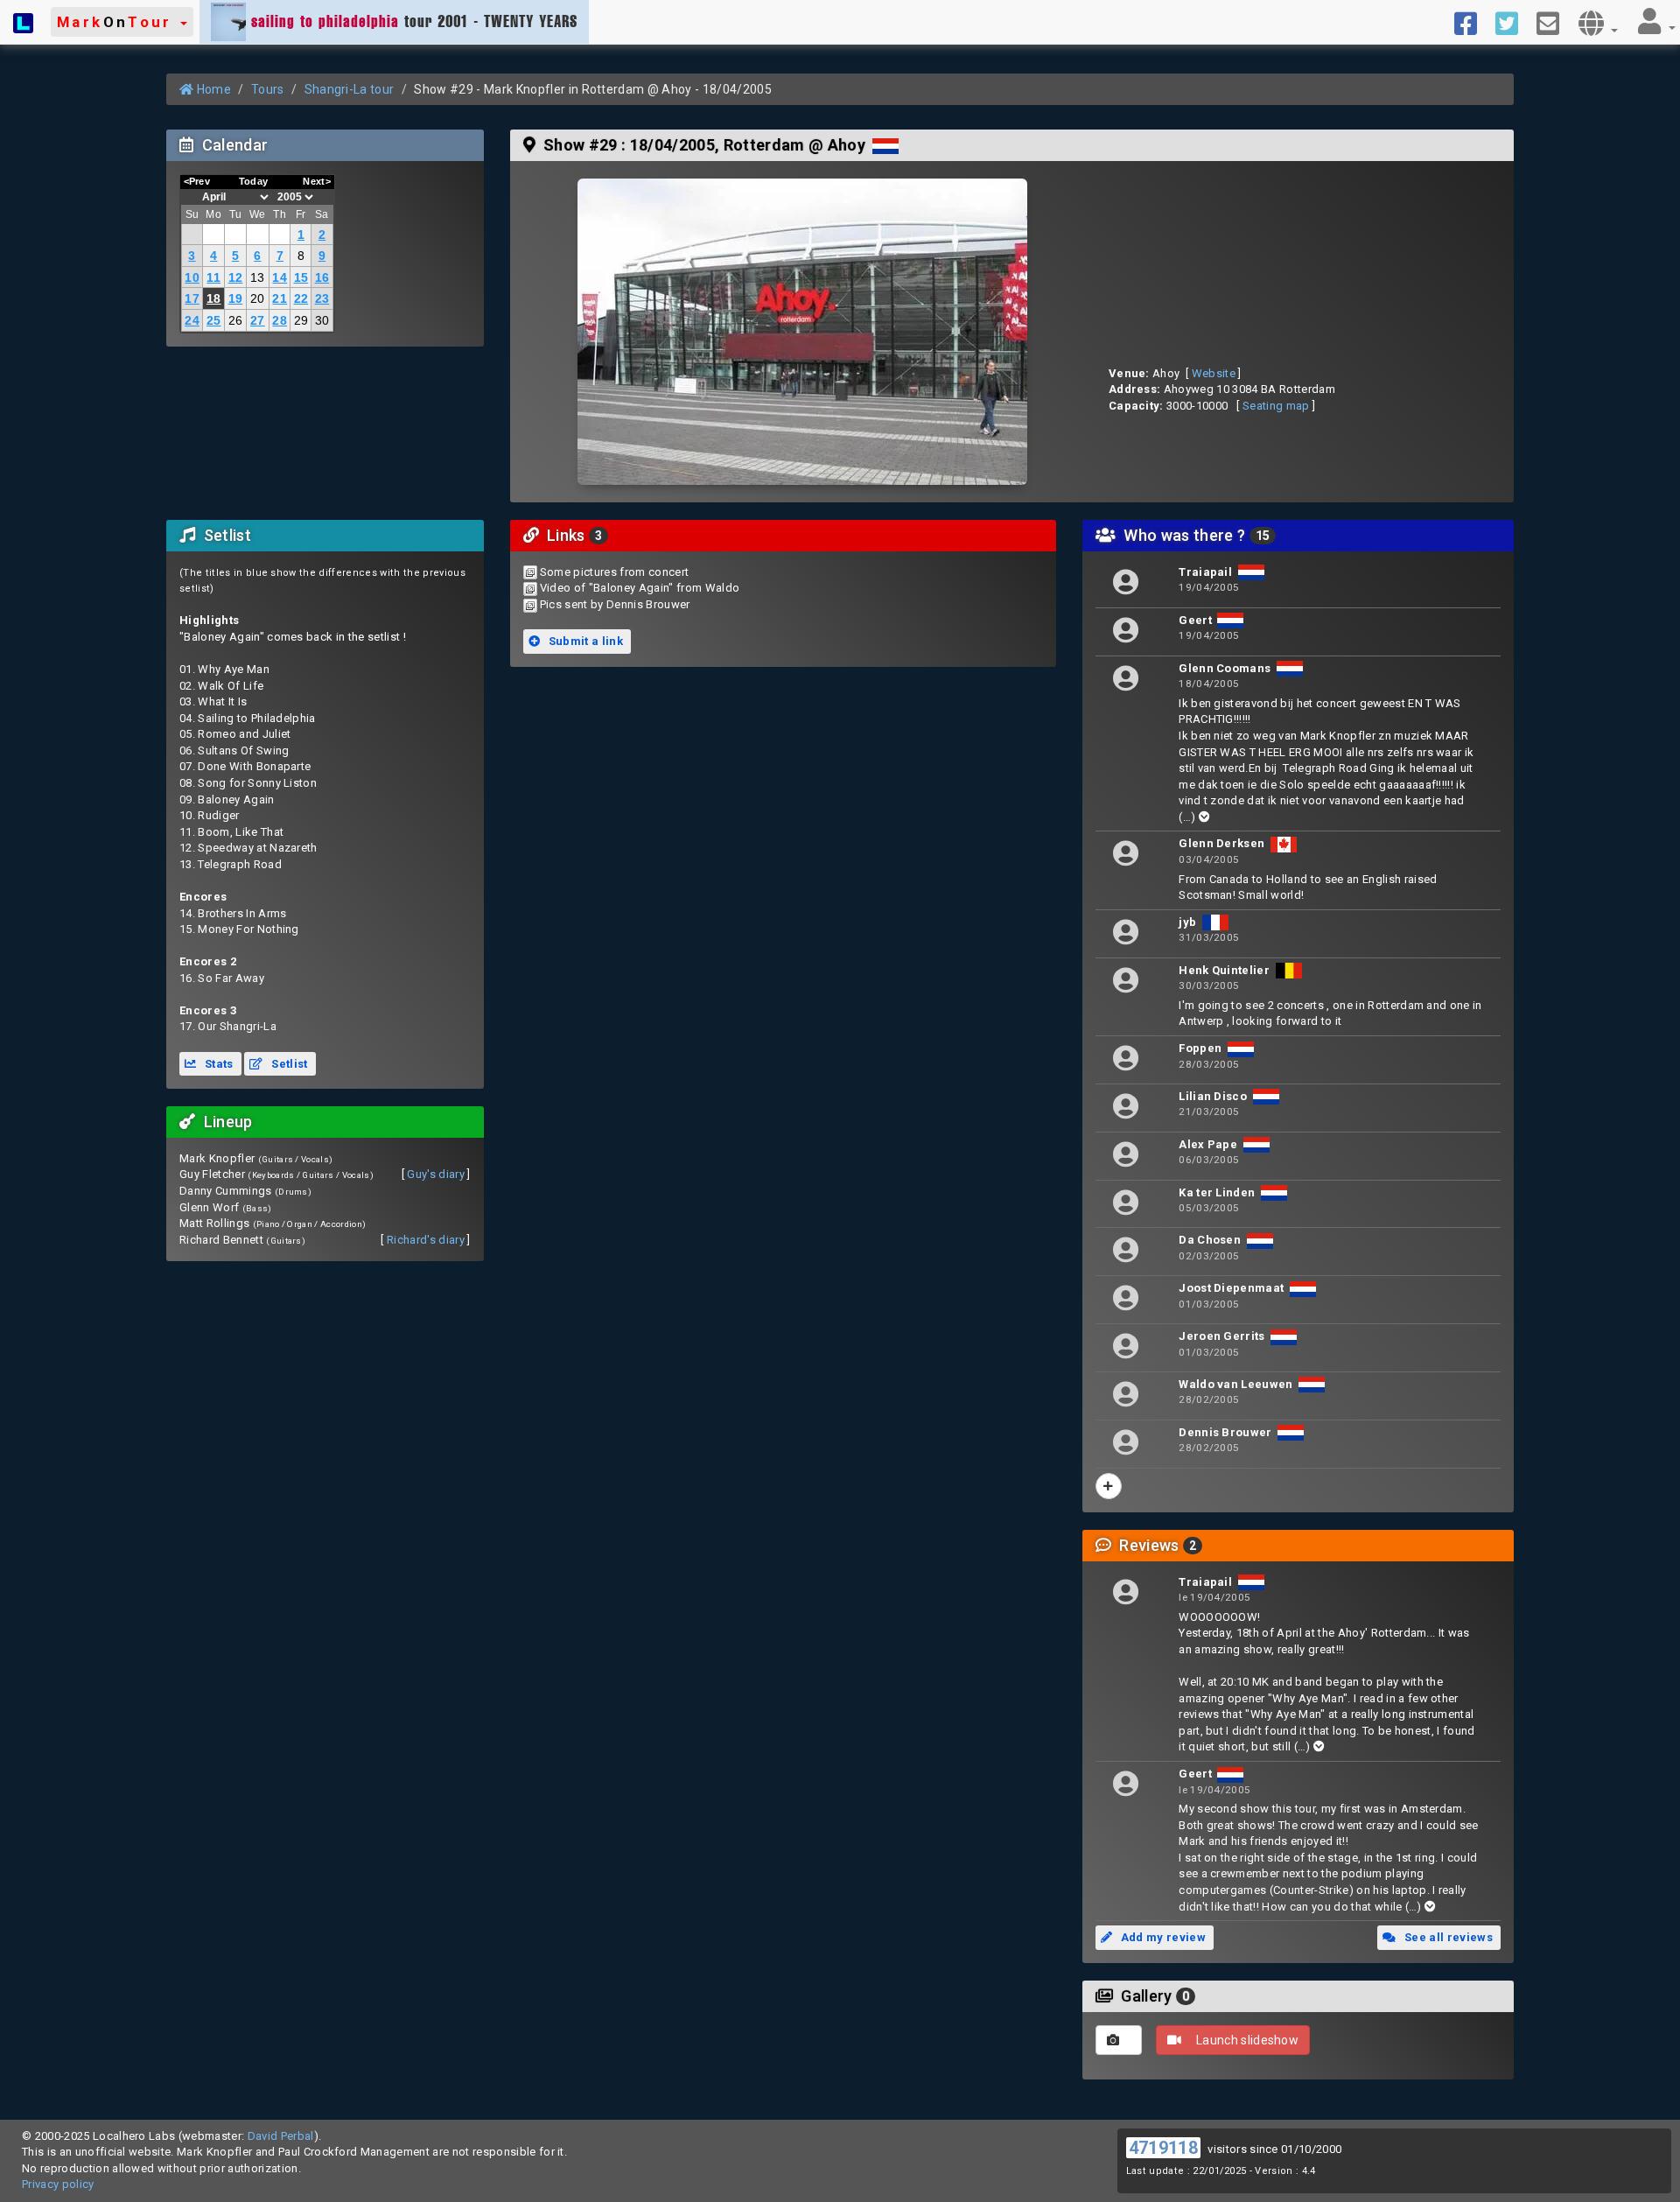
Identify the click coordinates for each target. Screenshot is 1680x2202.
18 (214, 298)
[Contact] (1554, 22)
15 (301, 277)
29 (301, 320)
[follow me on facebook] (1472, 22)
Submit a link (584, 641)
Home (212, 89)
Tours (268, 89)
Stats (218, 1064)
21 (280, 298)
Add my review (1162, 1937)
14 (280, 277)
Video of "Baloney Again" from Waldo (640, 588)
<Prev (197, 181)
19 (236, 298)
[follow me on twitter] (1513, 22)
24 (192, 320)
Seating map (1276, 406)
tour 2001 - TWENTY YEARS (414, 21)
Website (1214, 373)
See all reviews (1447, 1937)
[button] (122, 22)
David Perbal (281, 2136)
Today (254, 181)
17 (192, 298)
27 (258, 320)
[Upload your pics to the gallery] (1119, 2040)
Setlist (288, 1064)
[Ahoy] (802, 332)
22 (301, 298)
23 (322, 298)
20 (258, 298)
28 (280, 320)
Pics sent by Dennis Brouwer (615, 604)
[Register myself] (1109, 1486)
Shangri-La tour (350, 89)
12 (236, 277)
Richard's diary (426, 1240)
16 (322, 277)
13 (258, 277)
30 (322, 320)
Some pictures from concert (614, 572)
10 (192, 277)
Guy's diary (436, 1174)
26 (236, 320)
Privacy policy (58, 2184)
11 (213, 277)
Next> (317, 181)
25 (214, 320)
